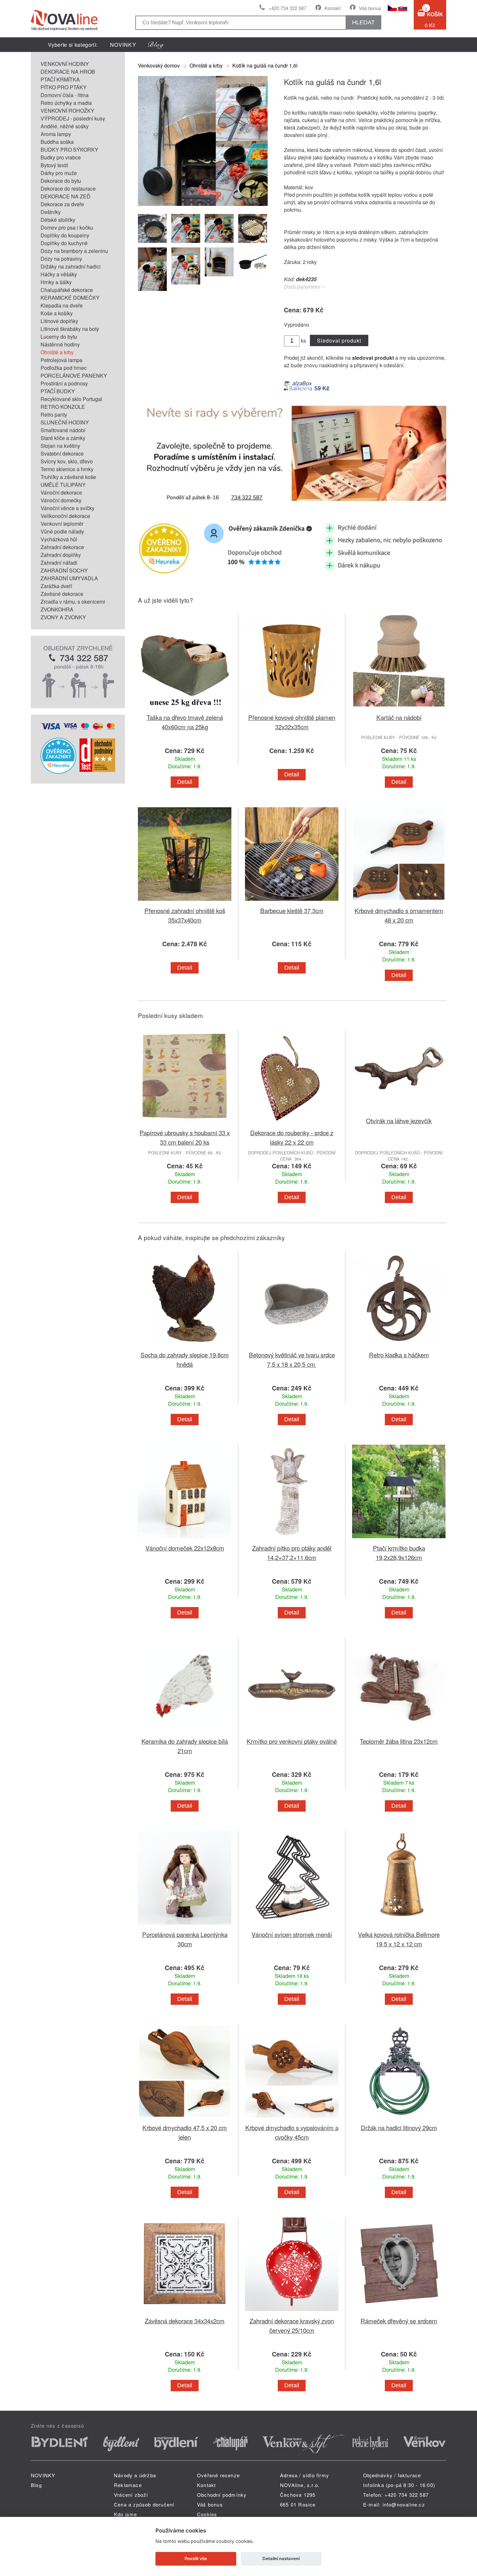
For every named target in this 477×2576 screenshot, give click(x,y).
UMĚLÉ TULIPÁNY (63, 485)
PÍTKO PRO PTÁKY (64, 87)
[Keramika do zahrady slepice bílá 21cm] (185, 1733)
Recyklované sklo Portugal (71, 399)
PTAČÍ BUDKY (58, 391)
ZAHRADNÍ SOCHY (64, 570)
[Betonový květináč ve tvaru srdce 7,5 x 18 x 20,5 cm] (292, 1346)
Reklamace (128, 2485)
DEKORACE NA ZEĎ (66, 196)
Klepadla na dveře (62, 305)
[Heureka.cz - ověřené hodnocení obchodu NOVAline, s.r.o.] (58, 772)
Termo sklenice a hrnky (67, 469)
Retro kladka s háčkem (399, 1355)
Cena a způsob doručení (144, 2504)
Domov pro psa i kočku (67, 227)
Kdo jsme (126, 2514)
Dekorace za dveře (62, 204)
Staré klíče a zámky (63, 438)
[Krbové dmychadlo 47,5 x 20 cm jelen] (185, 2119)
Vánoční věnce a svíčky (67, 508)
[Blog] (156, 45)
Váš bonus (370, 8)
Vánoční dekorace (61, 492)
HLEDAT (363, 22)
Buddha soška (57, 142)
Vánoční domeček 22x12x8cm (185, 1548)
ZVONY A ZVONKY (63, 617)
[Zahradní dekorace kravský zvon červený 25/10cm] (292, 2312)
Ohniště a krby (57, 352)
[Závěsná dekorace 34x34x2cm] (185, 2312)
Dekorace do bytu (61, 181)
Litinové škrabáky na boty (70, 329)
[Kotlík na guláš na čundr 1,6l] (203, 204)
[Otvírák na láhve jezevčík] (399, 1112)
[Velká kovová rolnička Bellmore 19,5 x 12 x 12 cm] (399, 1926)
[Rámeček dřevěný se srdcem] (399, 2312)
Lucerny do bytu (59, 337)
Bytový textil (54, 165)
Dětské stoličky (58, 220)
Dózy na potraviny (61, 259)
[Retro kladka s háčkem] (399, 1346)
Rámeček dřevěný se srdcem (399, 2321)
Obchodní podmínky (222, 2495)
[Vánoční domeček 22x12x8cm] (185, 1539)
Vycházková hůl (59, 539)
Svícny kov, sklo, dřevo (67, 461)
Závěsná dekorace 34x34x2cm (185, 2321)
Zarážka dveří (56, 586)
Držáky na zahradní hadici (71, 266)
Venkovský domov (159, 65)
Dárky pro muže (59, 173)
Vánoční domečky (61, 500)
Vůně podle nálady (62, 531)
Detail (185, 782)
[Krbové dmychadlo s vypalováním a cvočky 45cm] (292, 2119)
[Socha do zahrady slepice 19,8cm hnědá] (185, 1346)
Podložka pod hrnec (64, 368)
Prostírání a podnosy (64, 383)
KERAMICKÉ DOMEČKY (70, 298)
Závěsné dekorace (62, 594)
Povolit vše (196, 2558)
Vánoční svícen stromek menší (292, 1934)
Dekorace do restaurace (68, 188)
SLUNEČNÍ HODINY (65, 422)
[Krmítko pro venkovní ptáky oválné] (292, 1733)
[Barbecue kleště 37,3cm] (292, 902)
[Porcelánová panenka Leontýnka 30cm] (185, 1926)
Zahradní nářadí (59, 563)
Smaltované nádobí (63, 430)
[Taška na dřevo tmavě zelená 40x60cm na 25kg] (185, 709)
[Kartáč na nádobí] (399, 709)
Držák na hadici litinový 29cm (399, 2127)
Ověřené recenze (218, 2475)
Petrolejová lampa (61, 360)
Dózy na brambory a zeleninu (74, 251)
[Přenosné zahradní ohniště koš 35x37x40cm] (185, 902)
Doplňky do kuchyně (64, 243)
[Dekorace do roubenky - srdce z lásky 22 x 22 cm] (292, 1124)
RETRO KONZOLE (63, 407)
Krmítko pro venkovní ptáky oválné (292, 1741)
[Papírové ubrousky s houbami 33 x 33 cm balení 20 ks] (185, 1124)
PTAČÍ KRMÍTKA (60, 79)
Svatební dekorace (62, 453)
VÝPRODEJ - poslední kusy (73, 118)
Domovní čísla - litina (65, 95)
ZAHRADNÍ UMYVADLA (69, 578)
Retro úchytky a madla (66, 103)
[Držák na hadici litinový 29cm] (399, 2119)
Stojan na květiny (60, 446)
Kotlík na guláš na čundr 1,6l (265, 65)
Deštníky (51, 212)
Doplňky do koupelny (65, 235)
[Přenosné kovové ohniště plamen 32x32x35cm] (292, 709)
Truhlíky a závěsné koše (68, 477)
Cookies (207, 2514)
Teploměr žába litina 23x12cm (399, 1741)
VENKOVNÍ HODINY (65, 64)
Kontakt (333, 8)
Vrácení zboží (131, 2495)
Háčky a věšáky (59, 274)
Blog (36, 2485)
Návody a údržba (135, 2475)
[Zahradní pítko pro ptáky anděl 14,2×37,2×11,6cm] (292, 1539)
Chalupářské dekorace (67, 290)
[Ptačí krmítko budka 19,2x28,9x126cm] (399, 1539)
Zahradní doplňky (61, 555)
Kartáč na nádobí (399, 717)
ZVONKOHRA (57, 609)
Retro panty (54, 415)
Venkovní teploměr (62, 524)
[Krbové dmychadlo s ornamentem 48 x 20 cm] (399, 902)
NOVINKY (123, 45)
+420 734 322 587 (287, 8)
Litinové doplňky (59, 321)
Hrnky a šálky (56, 282)
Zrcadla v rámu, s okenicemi (73, 602)
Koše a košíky (57, 313)
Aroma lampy (56, 134)
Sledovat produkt (339, 340)
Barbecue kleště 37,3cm (292, 910)
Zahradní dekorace (62, 547)
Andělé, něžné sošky (65, 126)
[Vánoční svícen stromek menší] (292, 1926)
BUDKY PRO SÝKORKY (69, 150)
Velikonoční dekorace (65, 516)
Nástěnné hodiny (60, 344)
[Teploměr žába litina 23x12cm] (399, 1733)
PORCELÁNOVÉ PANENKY (74, 376)
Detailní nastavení (281, 2558)
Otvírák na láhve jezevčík (399, 1120)
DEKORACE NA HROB (68, 72)
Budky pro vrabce (61, 157)
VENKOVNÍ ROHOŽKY (67, 111)
